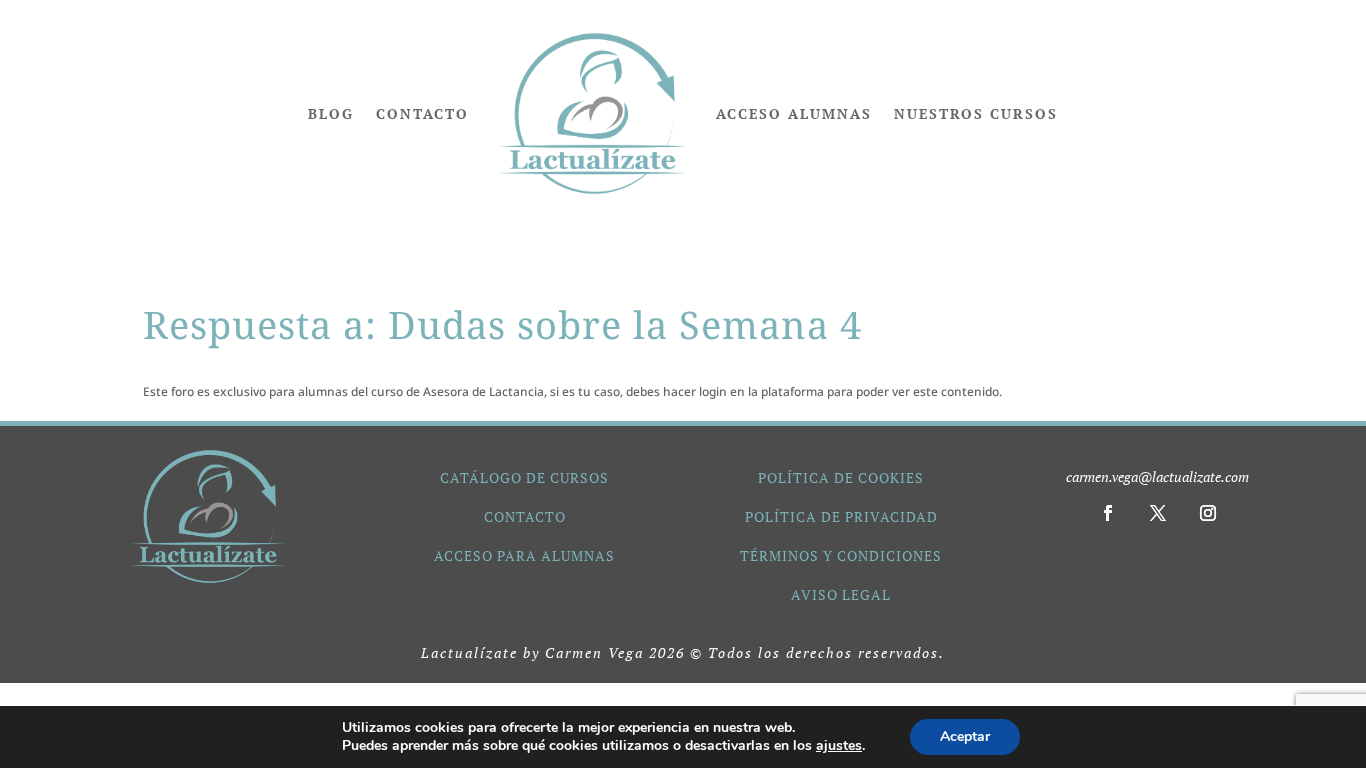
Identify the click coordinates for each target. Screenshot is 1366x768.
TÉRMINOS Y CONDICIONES (841, 555)
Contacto (422, 113)
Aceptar (965, 736)
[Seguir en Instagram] (1208, 513)
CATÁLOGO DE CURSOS (524, 477)
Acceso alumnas (794, 113)
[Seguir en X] (1158, 513)
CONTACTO (525, 516)
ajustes (839, 746)
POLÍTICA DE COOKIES (841, 477)
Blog (331, 113)
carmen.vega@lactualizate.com (1157, 476)
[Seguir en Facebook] (1108, 513)
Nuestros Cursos (976, 113)
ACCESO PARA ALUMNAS (524, 555)
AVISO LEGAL (841, 594)
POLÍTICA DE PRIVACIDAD (841, 516)
